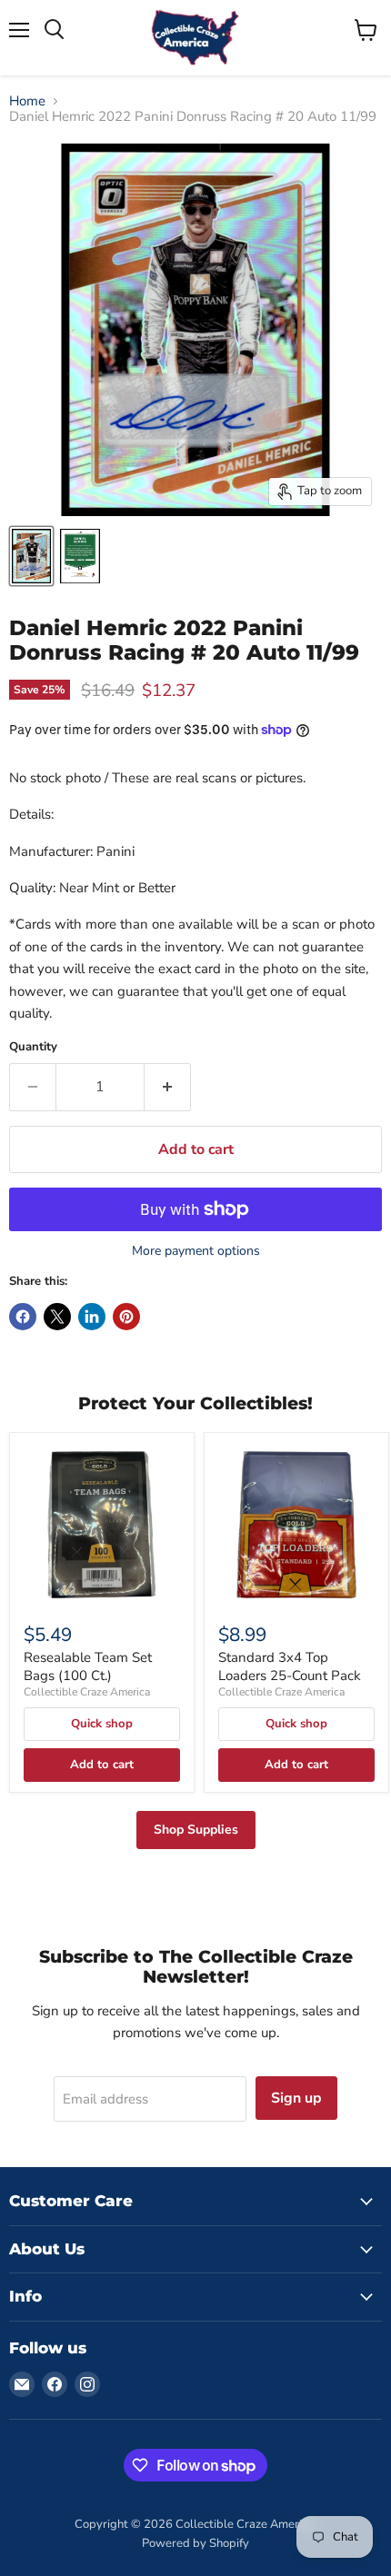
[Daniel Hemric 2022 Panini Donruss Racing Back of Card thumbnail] (80, 556)
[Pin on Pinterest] (126, 1317)
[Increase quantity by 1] (168, 1087)
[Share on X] (57, 1317)
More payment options (196, 1251)
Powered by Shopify (195, 2543)
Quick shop (102, 1724)
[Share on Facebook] (23, 1317)
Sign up (296, 2098)
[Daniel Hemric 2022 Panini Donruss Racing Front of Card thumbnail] (31, 556)
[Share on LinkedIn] (92, 1317)
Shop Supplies (196, 1830)
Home (27, 101)
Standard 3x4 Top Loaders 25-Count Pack (290, 1666)
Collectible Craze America (87, 1692)
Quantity (33, 1047)
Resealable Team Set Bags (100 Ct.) (88, 1666)
